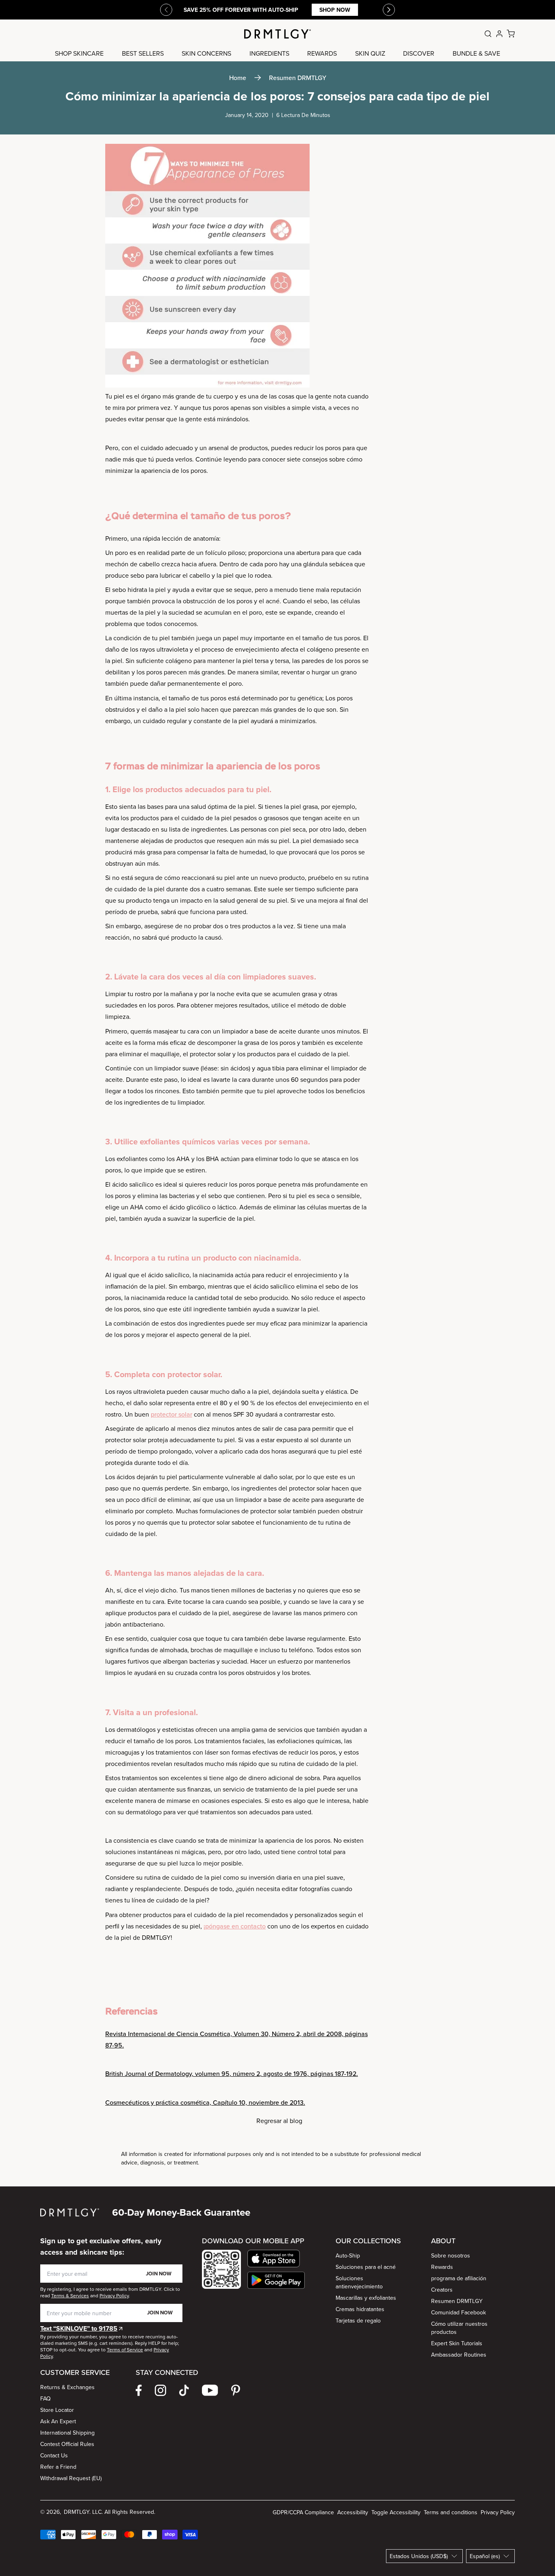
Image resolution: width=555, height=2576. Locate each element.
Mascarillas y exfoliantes (366, 2298)
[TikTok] (184, 2390)
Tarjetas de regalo (358, 2320)
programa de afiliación (459, 2278)
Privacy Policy (498, 2512)
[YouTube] (210, 2390)
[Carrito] (511, 34)
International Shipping (67, 2433)
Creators (442, 2290)
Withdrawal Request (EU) (71, 2478)
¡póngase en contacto (235, 1926)
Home (238, 78)
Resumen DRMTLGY (298, 78)
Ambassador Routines (459, 2355)
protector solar (171, 1414)
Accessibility (353, 2512)
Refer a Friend (58, 2467)
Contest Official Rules (67, 2444)
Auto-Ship (348, 2255)
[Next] (389, 10)
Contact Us (54, 2455)
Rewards (442, 2267)
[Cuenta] (499, 34)
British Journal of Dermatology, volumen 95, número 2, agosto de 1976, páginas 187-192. (232, 2073)
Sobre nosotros (451, 2255)
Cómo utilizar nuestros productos (459, 2328)
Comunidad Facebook (459, 2312)
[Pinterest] (236, 2390)
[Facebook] (139, 2390)
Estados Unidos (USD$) (419, 2556)
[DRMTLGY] (277, 34)
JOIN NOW (159, 2274)
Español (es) (485, 2556)
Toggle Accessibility (396, 2512)
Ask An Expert (58, 2421)
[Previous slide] (166, 10)
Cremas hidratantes (360, 2309)
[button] (276, 2259)
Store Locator (57, 2410)
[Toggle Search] (488, 34)
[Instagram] (160, 2390)
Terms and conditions (451, 2512)
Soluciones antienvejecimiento (359, 2282)
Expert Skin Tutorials (457, 2343)
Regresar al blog (279, 2121)
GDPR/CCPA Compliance (303, 2512)
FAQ (46, 2398)
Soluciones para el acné (366, 2267)
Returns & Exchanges (67, 2387)
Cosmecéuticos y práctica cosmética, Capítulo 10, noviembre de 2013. (205, 2102)
